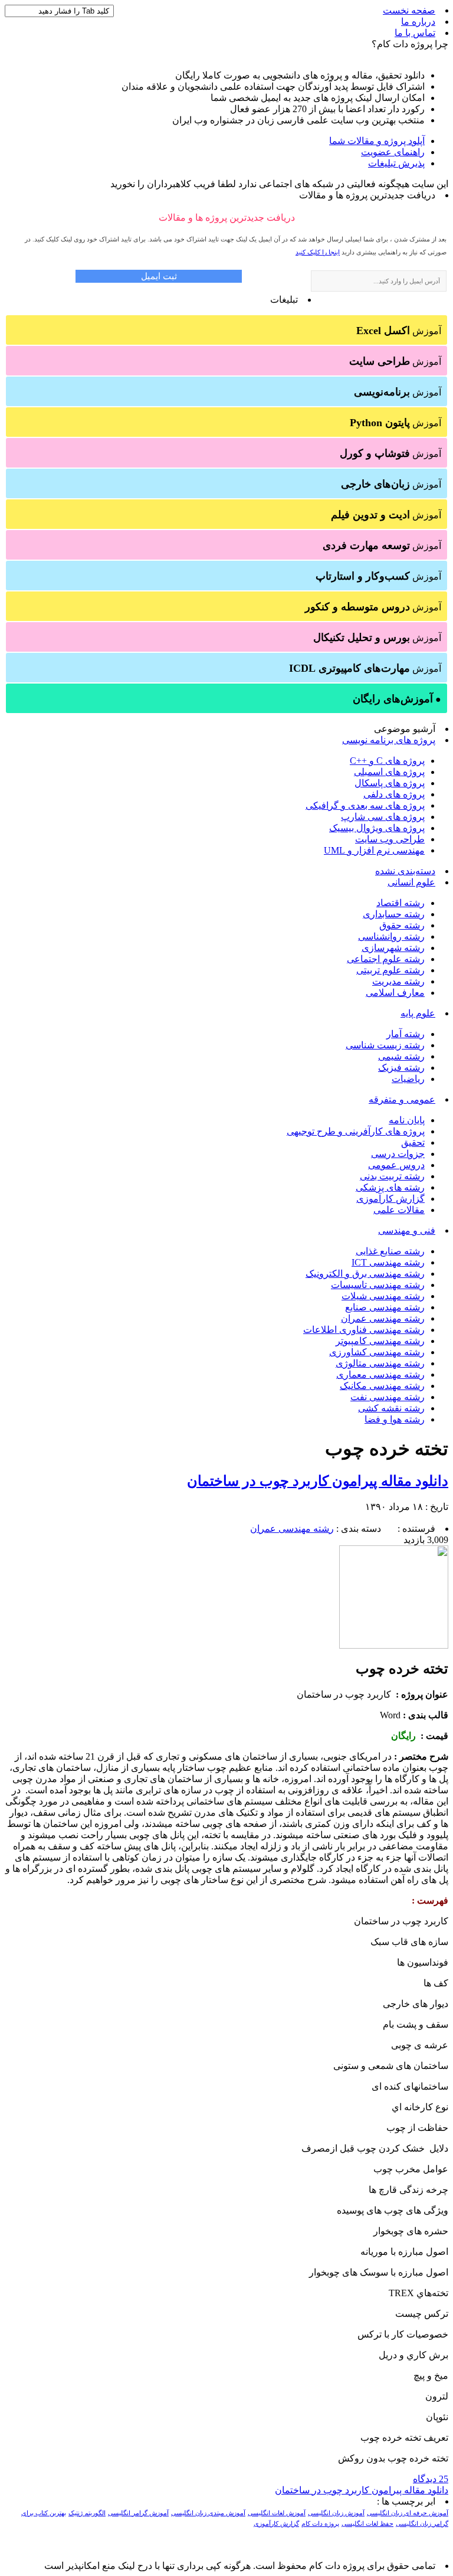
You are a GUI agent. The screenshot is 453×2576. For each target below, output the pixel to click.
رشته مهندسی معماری (380, 1374)
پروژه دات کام (320, 2524)
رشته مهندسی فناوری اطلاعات (364, 1330)
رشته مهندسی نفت (388, 1397)
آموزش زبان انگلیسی (336, 2513)
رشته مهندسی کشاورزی (377, 1352)
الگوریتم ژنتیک (87, 2513)
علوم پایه (418, 1013)
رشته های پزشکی (390, 1187)
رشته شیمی (401, 1056)
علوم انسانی (411, 882)
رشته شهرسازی (393, 948)
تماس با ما (415, 33)
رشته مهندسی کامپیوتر (380, 1341)
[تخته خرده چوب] (394, 1645)
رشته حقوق (402, 925)
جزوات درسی (398, 1154)
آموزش (399, 331)
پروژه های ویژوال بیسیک (377, 828)
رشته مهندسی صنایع (385, 1307)
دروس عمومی (396, 1165)
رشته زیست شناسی (385, 1045)
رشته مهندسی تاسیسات (378, 1285)
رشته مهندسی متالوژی (380, 1363)
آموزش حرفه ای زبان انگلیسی (408, 2513)
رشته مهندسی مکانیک (382, 1386)
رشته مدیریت (398, 981)
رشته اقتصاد (401, 903)
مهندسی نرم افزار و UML (374, 850)
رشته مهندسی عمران (383, 1318)
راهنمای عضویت (393, 152)
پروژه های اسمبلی (389, 772)
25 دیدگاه (431, 2479)
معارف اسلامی (395, 993)
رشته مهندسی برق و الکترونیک (365, 1274)
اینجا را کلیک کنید (318, 252)
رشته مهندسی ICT (388, 1262)
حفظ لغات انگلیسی (367, 2524)
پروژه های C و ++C (387, 761)
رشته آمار (406, 1034)
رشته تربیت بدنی (392, 1176)
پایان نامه (407, 1120)
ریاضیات (408, 1079)
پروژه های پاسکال (390, 783)
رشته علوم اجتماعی (386, 959)
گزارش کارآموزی (390, 1199)
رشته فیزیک (401, 1068)
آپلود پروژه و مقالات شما (377, 141)
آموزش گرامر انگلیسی (138, 2513)
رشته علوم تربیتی (390, 970)
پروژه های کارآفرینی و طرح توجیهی (356, 1131)
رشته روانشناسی (391, 936)
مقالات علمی (399, 1210)
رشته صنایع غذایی (390, 1251)
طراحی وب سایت (390, 839)
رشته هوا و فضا (395, 1419)
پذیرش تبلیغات (396, 163)
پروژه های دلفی (394, 794)
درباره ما (418, 22)
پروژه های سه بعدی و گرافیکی (365, 805)
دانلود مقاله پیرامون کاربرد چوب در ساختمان (318, 1481)
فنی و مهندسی (407, 1230)
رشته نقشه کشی (391, 1408)
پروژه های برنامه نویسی (389, 740)
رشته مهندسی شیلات (383, 1296)
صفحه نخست (409, 10)
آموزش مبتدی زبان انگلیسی (208, 2513)
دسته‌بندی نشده (405, 871)
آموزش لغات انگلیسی (277, 2513)
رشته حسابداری (394, 914)
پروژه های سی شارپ (383, 817)
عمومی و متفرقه (402, 1099)
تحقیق (413, 1142)
